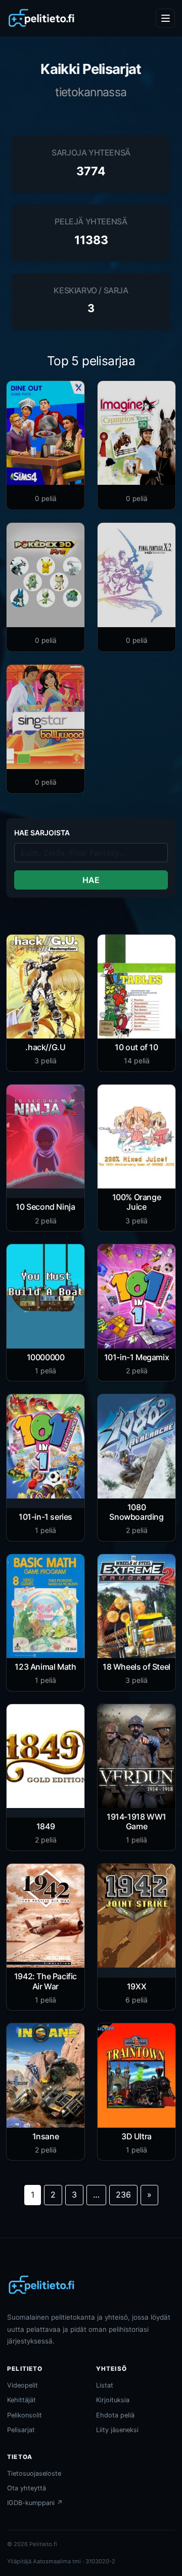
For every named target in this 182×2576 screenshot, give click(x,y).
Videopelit (22, 2385)
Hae (91, 880)
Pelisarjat (21, 2430)
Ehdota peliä (115, 2415)
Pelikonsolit (25, 2415)
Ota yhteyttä (27, 2488)
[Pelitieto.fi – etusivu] (41, 18)
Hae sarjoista (42, 833)
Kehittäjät (21, 2400)
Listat (105, 2385)
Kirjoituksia (113, 2400)
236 (123, 2195)
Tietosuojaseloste (34, 2473)
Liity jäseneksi (117, 2430)
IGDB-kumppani (35, 2503)
